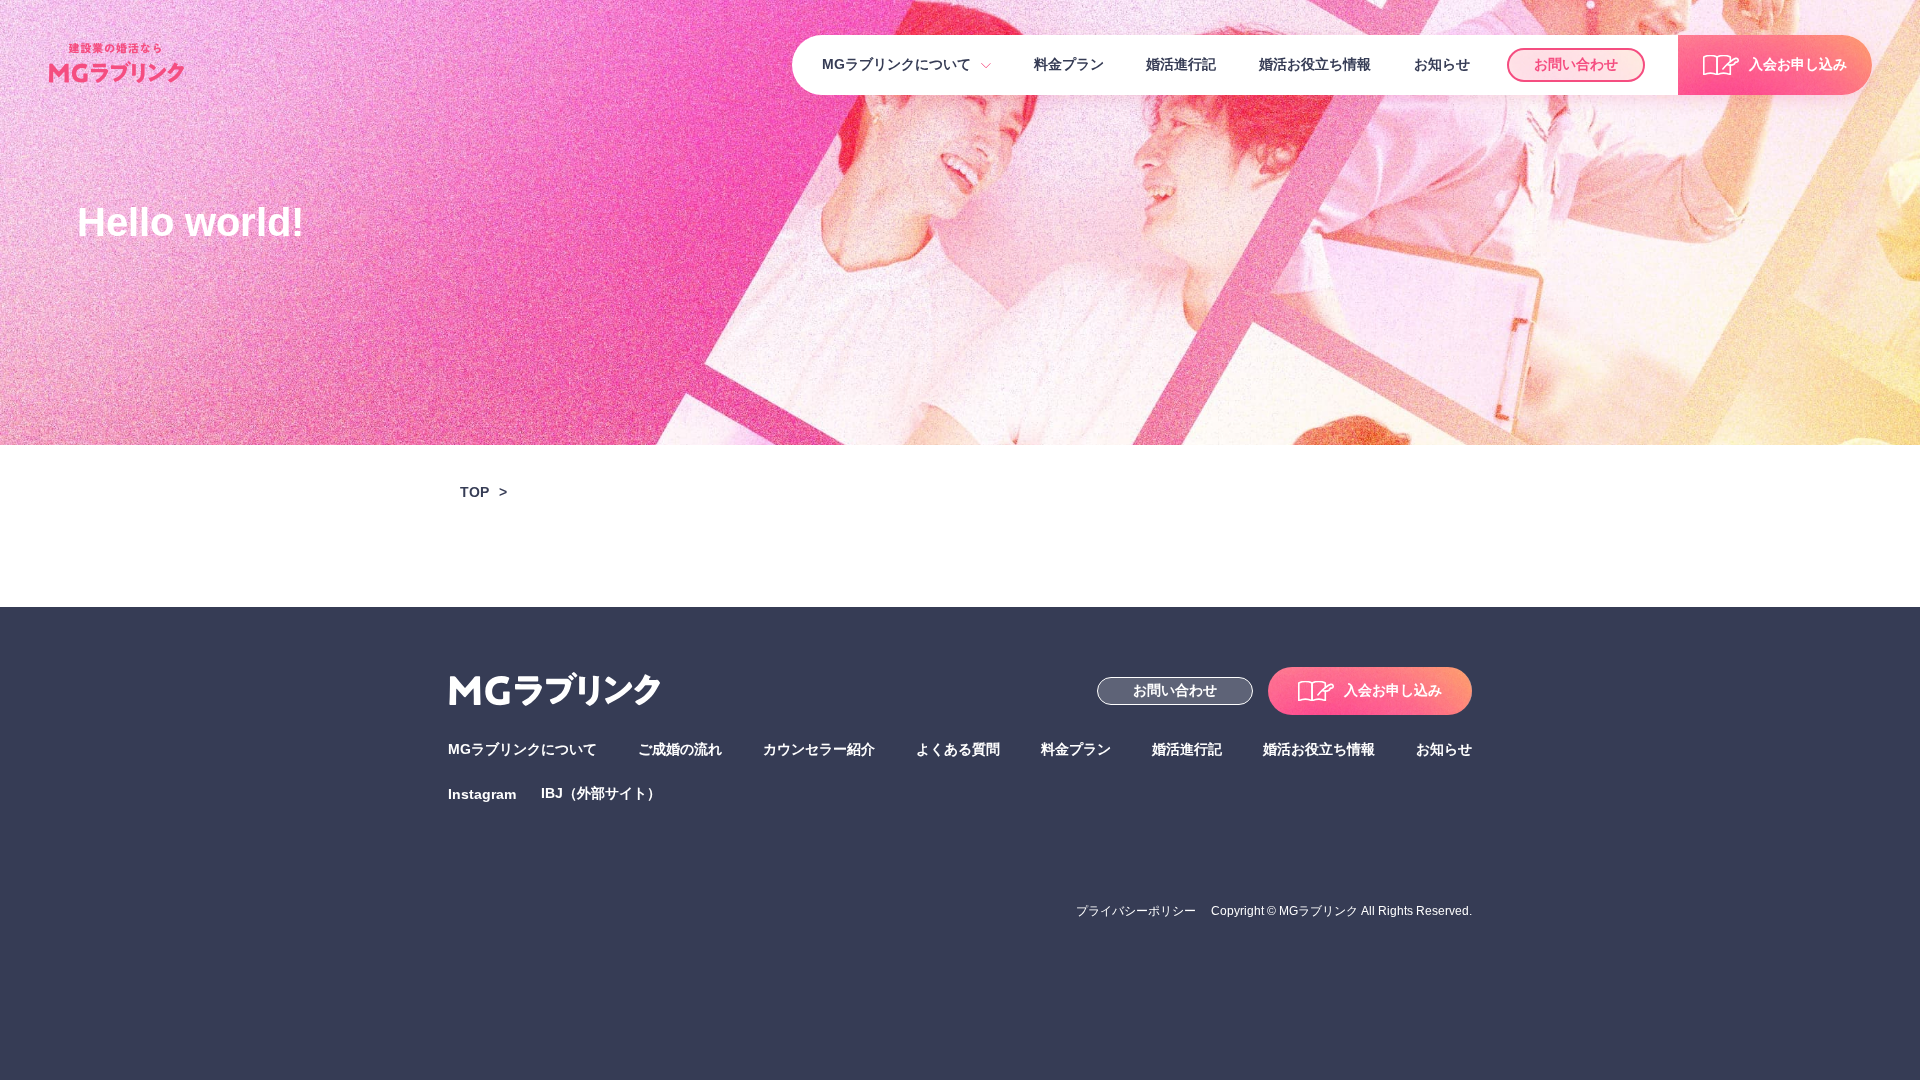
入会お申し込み (1798, 64)
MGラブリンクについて (896, 64)
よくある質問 (958, 749)
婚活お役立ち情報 (1315, 64)
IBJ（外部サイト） (601, 793)
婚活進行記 (1181, 64)
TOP (474, 492)
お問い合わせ (1576, 64)
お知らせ (1442, 64)
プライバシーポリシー (1136, 911)
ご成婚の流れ (680, 749)
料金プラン (1069, 64)
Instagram (482, 794)
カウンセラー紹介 (819, 749)
